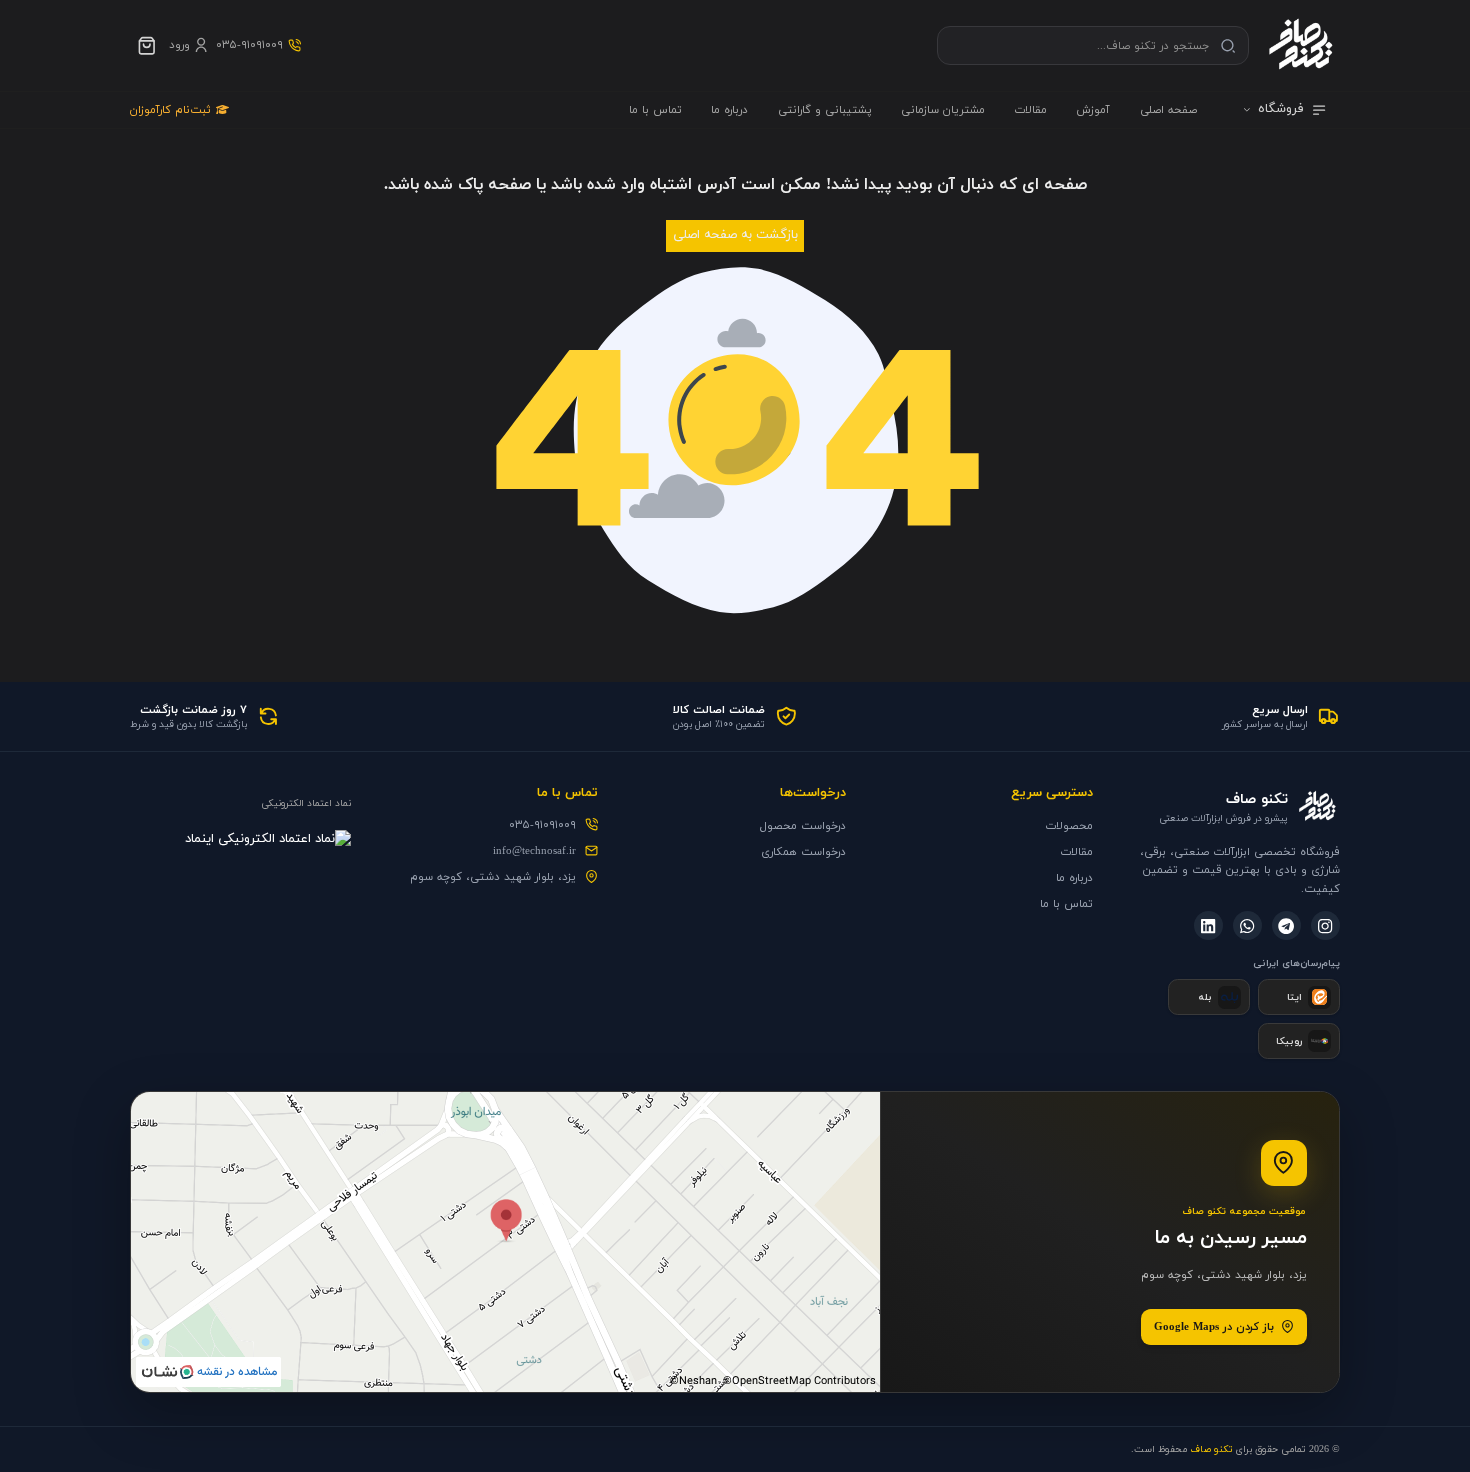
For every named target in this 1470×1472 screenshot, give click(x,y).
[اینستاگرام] (1325, 925)
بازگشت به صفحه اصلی (735, 235)
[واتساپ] (1247, 925)
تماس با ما (655, 110)
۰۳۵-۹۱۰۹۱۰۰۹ (542, 825)
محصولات (1069, 826)
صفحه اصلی (1168, 110)
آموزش (1093, 110)
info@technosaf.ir (534, 851)
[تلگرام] (1286, 925)
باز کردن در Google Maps (1214, 1327)
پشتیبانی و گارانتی (825, 110)
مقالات (1030, 110)
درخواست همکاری (803, 852)
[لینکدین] (1208, 925)
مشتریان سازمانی (943, 110)
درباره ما (729, 110)
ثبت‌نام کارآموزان (170, 110)
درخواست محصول (803, 826)
